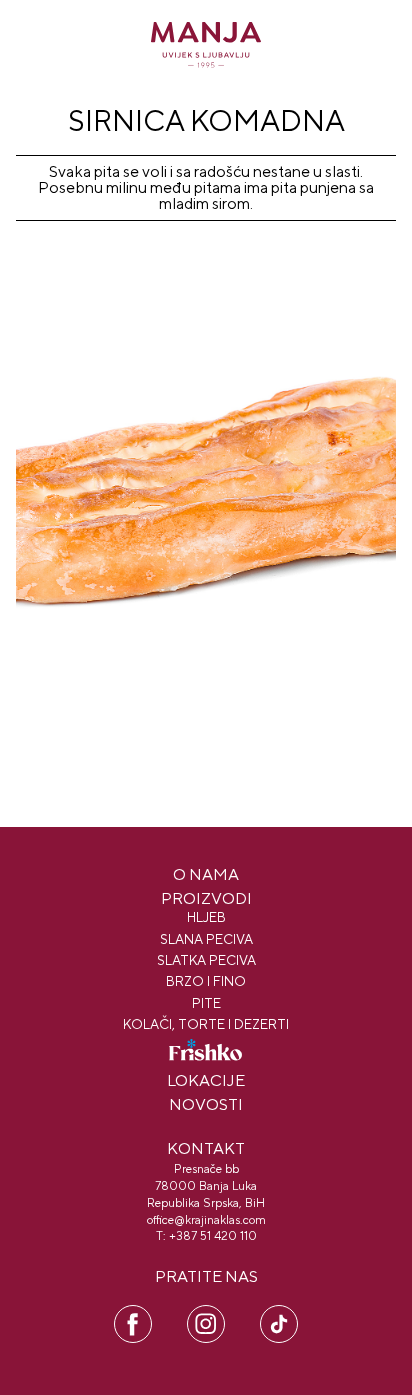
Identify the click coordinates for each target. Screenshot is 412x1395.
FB (133, 1314)
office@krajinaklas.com (206, 1220)
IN (206, 1314)
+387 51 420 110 (213, 1236)
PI (279, 1314)
